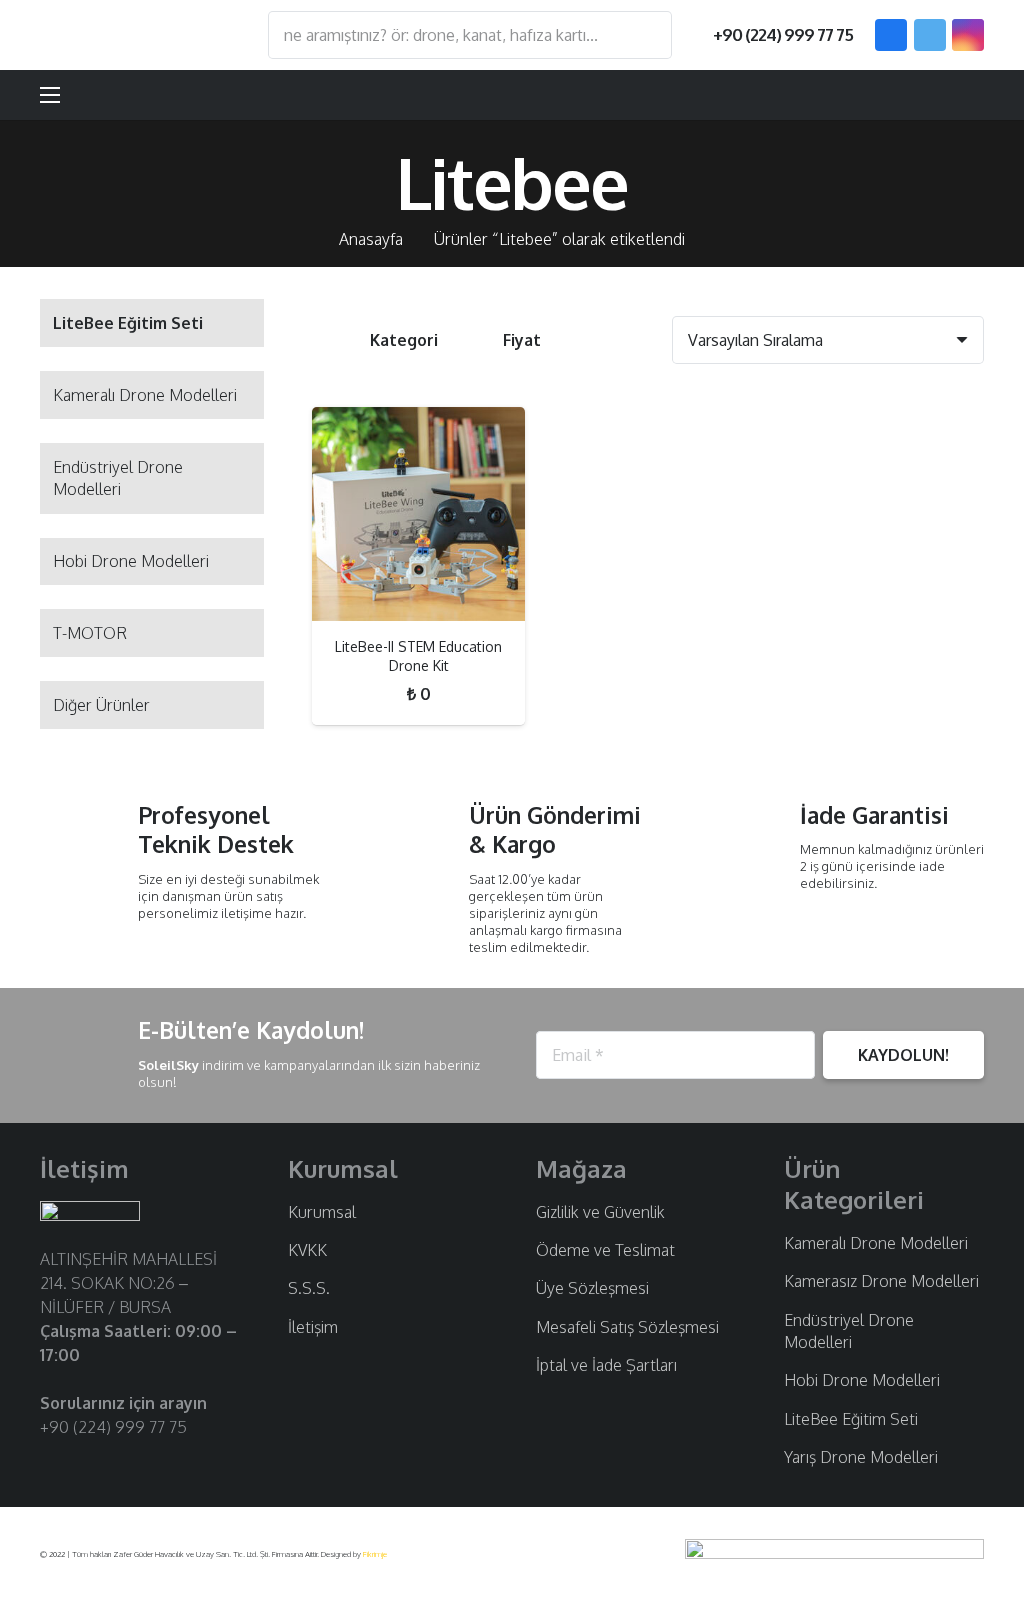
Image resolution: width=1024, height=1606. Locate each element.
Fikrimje (375, 1554)
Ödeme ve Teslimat (605, 1250)
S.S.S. (309, 1288)
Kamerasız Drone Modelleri (881, 1281)
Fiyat (522, 340)
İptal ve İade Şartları (606, 1365)
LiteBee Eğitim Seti (851, 1419)
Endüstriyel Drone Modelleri (118, 478)
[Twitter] (930, 35)
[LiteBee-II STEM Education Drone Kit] (418, 513)
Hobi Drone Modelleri (131, 561)
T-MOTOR (90, 633)
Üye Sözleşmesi (592, 1288)
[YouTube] (115, 1465)
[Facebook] (891, 35)
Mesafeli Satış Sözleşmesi (627, 1327)
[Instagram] (968, 35)
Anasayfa (371, 239)
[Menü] (50, 95)
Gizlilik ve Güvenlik (600, 1212)
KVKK (307, 1250)
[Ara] (647, 35)
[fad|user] (910, 95)
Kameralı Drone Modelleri (145, 395)
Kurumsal (322, 1212)
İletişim (313, 1327)
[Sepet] (960, 95)
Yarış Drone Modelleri (861, 1457)
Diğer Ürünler (101, 705)
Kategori (404, 340)
